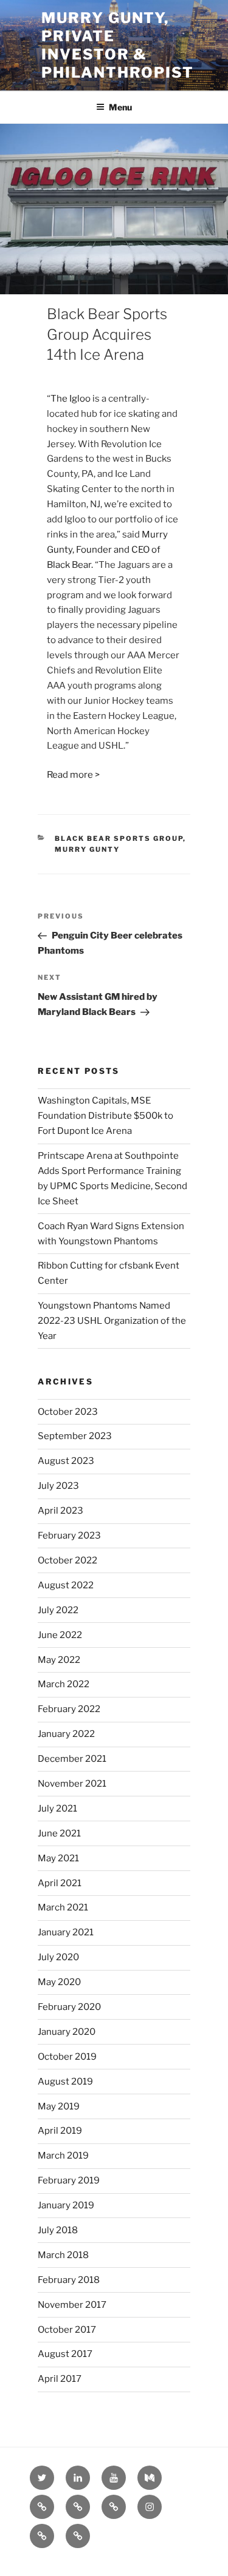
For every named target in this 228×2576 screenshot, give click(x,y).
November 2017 (72, 2305)
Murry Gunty (87, 849)
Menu (120, 107)
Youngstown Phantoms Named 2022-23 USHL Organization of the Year (112, 1321)
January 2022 (66, 1734)
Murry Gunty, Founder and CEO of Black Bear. (107, 550)
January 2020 (67, 2032)
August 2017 (65, 2354)
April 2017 (60, 2379)
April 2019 (60, 2131)
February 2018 (69, 2280)
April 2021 (60, 1883)
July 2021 (57, 1809)
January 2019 (66, 2205)
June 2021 (59, 1833)
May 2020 (59, 1982)
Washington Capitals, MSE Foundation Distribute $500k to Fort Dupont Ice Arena (105, 1116)
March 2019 (63, 2156)
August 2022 (66, 1585)
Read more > (73, 775)
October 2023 (68, 1412)
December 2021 (72, 1759)
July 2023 (58, 1486)
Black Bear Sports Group (119, 838)
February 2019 (69, 2180)
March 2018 (63, 2255)
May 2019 (59, 2106)
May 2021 (58, 1858)
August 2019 (65, 2082)
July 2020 (58, 1957)
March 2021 (63, 1907)
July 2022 (58, 1610)
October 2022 (67, 1560)
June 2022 (60, 1635)
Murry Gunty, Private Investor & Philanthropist (118, 45)
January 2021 (66, 1932)
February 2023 (69, 1536)
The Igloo (71, 399)
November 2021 (72, 1784)
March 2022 (64, 1684)
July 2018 (58, 2230)
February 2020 (69, 2007)
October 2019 (67, 2057)
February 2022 (69, 1709)
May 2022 (59, 1660)
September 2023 (75, 1436)
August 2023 (66, 1461)
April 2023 (60, 1511)
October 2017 (67, 2330)
